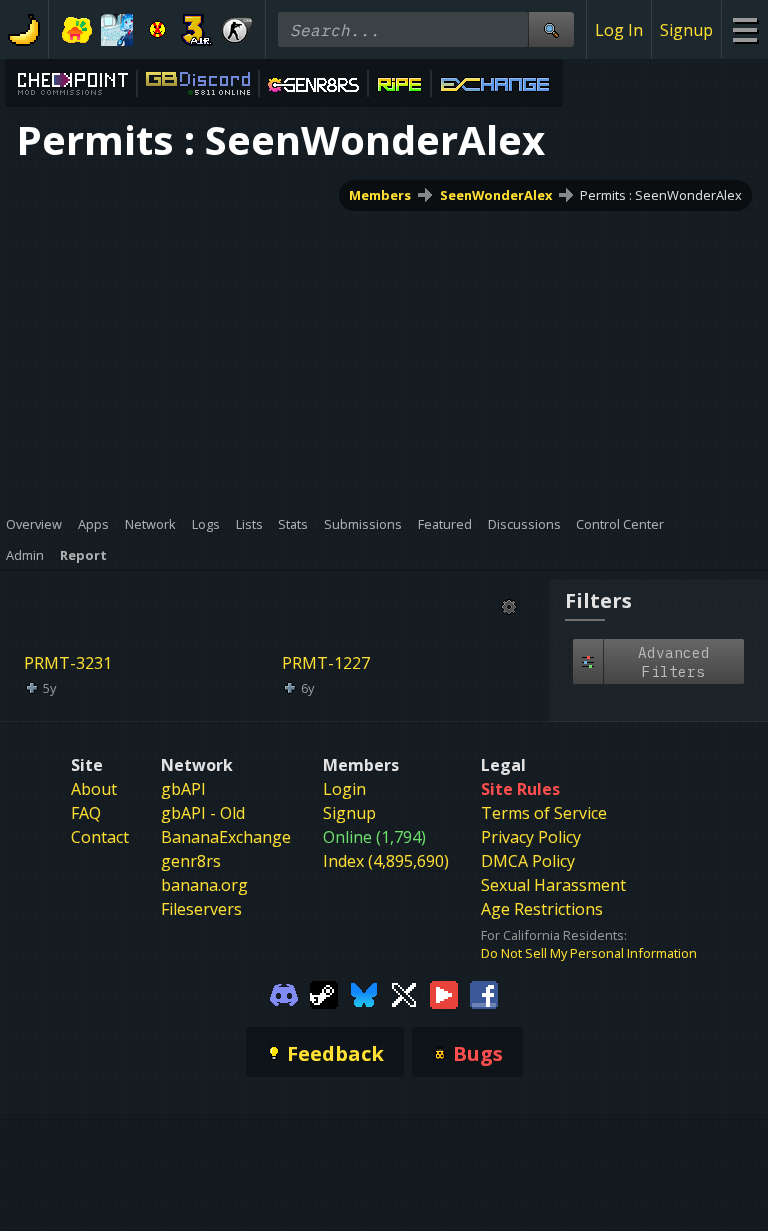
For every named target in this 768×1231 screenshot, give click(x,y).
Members (380, 195)
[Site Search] (551, 29)
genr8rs (191, 861)
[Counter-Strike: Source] (237, 30)
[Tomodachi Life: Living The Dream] (77, 30)
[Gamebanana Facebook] (484, 994)
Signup (686, 30)
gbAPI (183, 789)
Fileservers (201, 909)
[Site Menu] (744, 29)
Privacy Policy (531, 837)
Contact (100, 837)
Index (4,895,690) (386, 861)
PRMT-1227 (326, 663)
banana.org (204, 885)
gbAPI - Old (203, 813)
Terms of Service (544, 813)
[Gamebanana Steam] (324, 994)
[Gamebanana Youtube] (444, 994)
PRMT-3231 (68, 663)
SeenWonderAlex (496, 195)
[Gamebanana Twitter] (404, 994)
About (94, 789)
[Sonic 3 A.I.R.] (197, 30)
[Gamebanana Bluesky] (364, 994)
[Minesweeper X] (157, 30)
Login (344, 789)
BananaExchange (226, 837)
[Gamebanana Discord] (284, 994)
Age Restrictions (542, 909)
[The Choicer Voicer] (117, 30)
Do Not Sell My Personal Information (589, 953)
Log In (619, 30)
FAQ (86, 813)
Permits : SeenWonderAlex (661, 195)
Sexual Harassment (553, 885)
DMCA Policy (528, 861)
